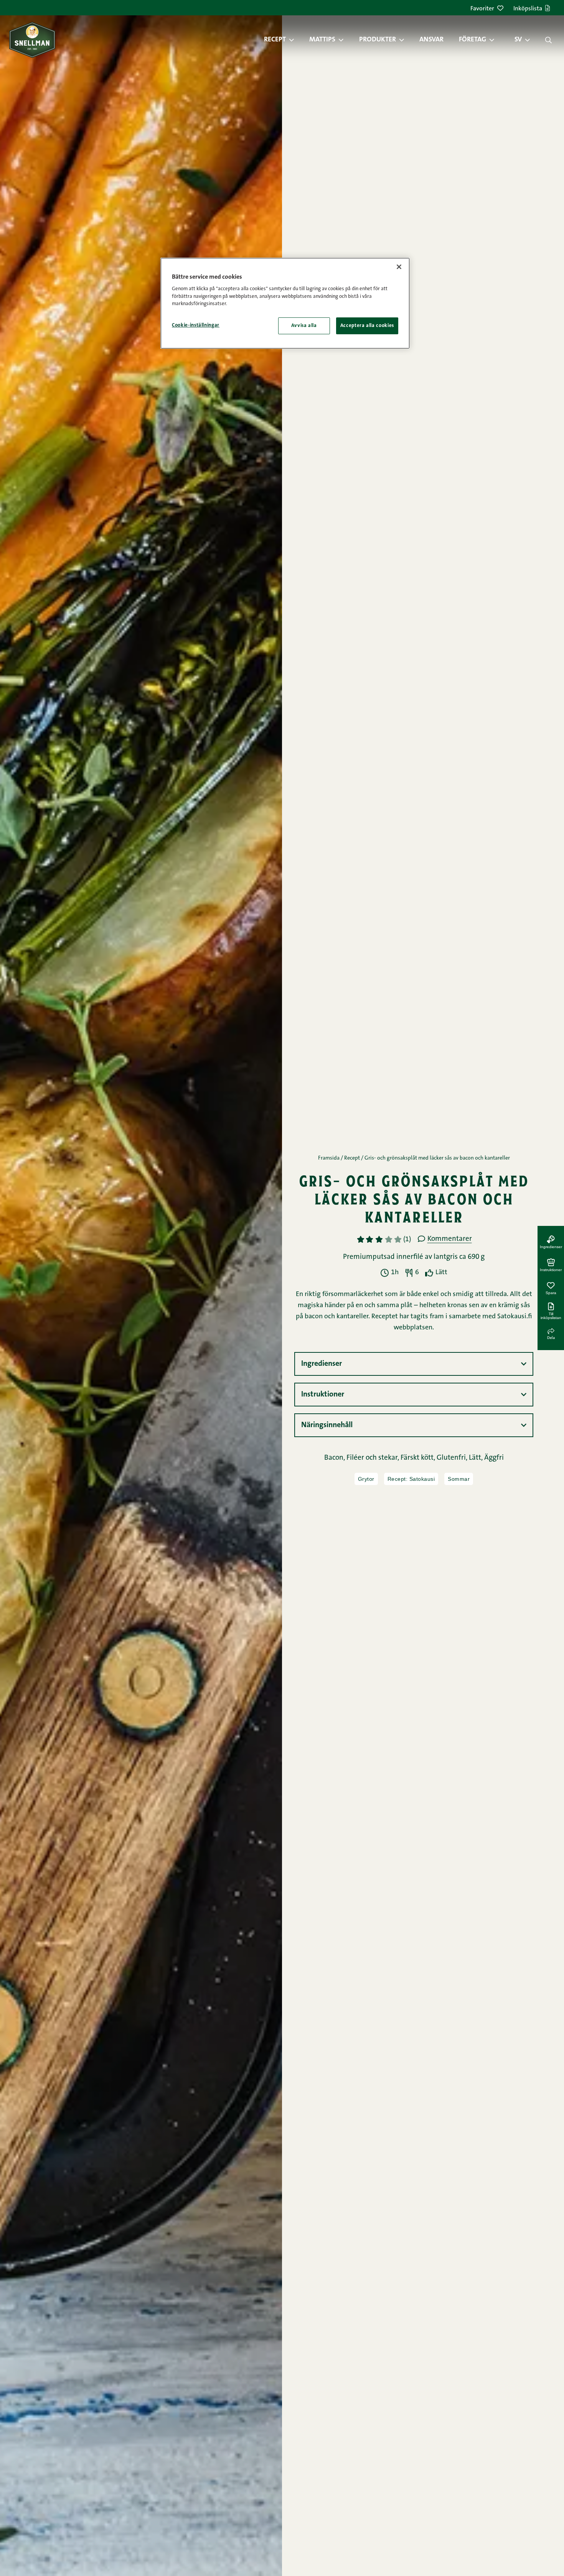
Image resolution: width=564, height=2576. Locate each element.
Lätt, (477, 1458)
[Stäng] (399, 267)
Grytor (366, 1479)
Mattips (322, 40)
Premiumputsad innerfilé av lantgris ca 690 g (414, 1257)
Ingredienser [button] (322, 1364)
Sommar (459, 1479)
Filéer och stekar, (374, 1458)
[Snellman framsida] (32, 40)
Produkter (378, 40)
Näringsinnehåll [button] (327, 1425)
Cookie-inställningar (196, 325)
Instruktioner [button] (323, 1395)
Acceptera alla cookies (367, 326)
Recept (275, 40)
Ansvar (431, 40)
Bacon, (335, 1458)
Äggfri (494, 1458)
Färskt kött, (419, 1458)
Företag (472, 40)
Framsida (329, 1158)
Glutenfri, (453, 1458)
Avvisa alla (304, 326)
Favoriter (482, 9)
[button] (295, 40)
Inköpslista (528, 9)
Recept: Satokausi (411, 1479)
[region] (285, 303)
